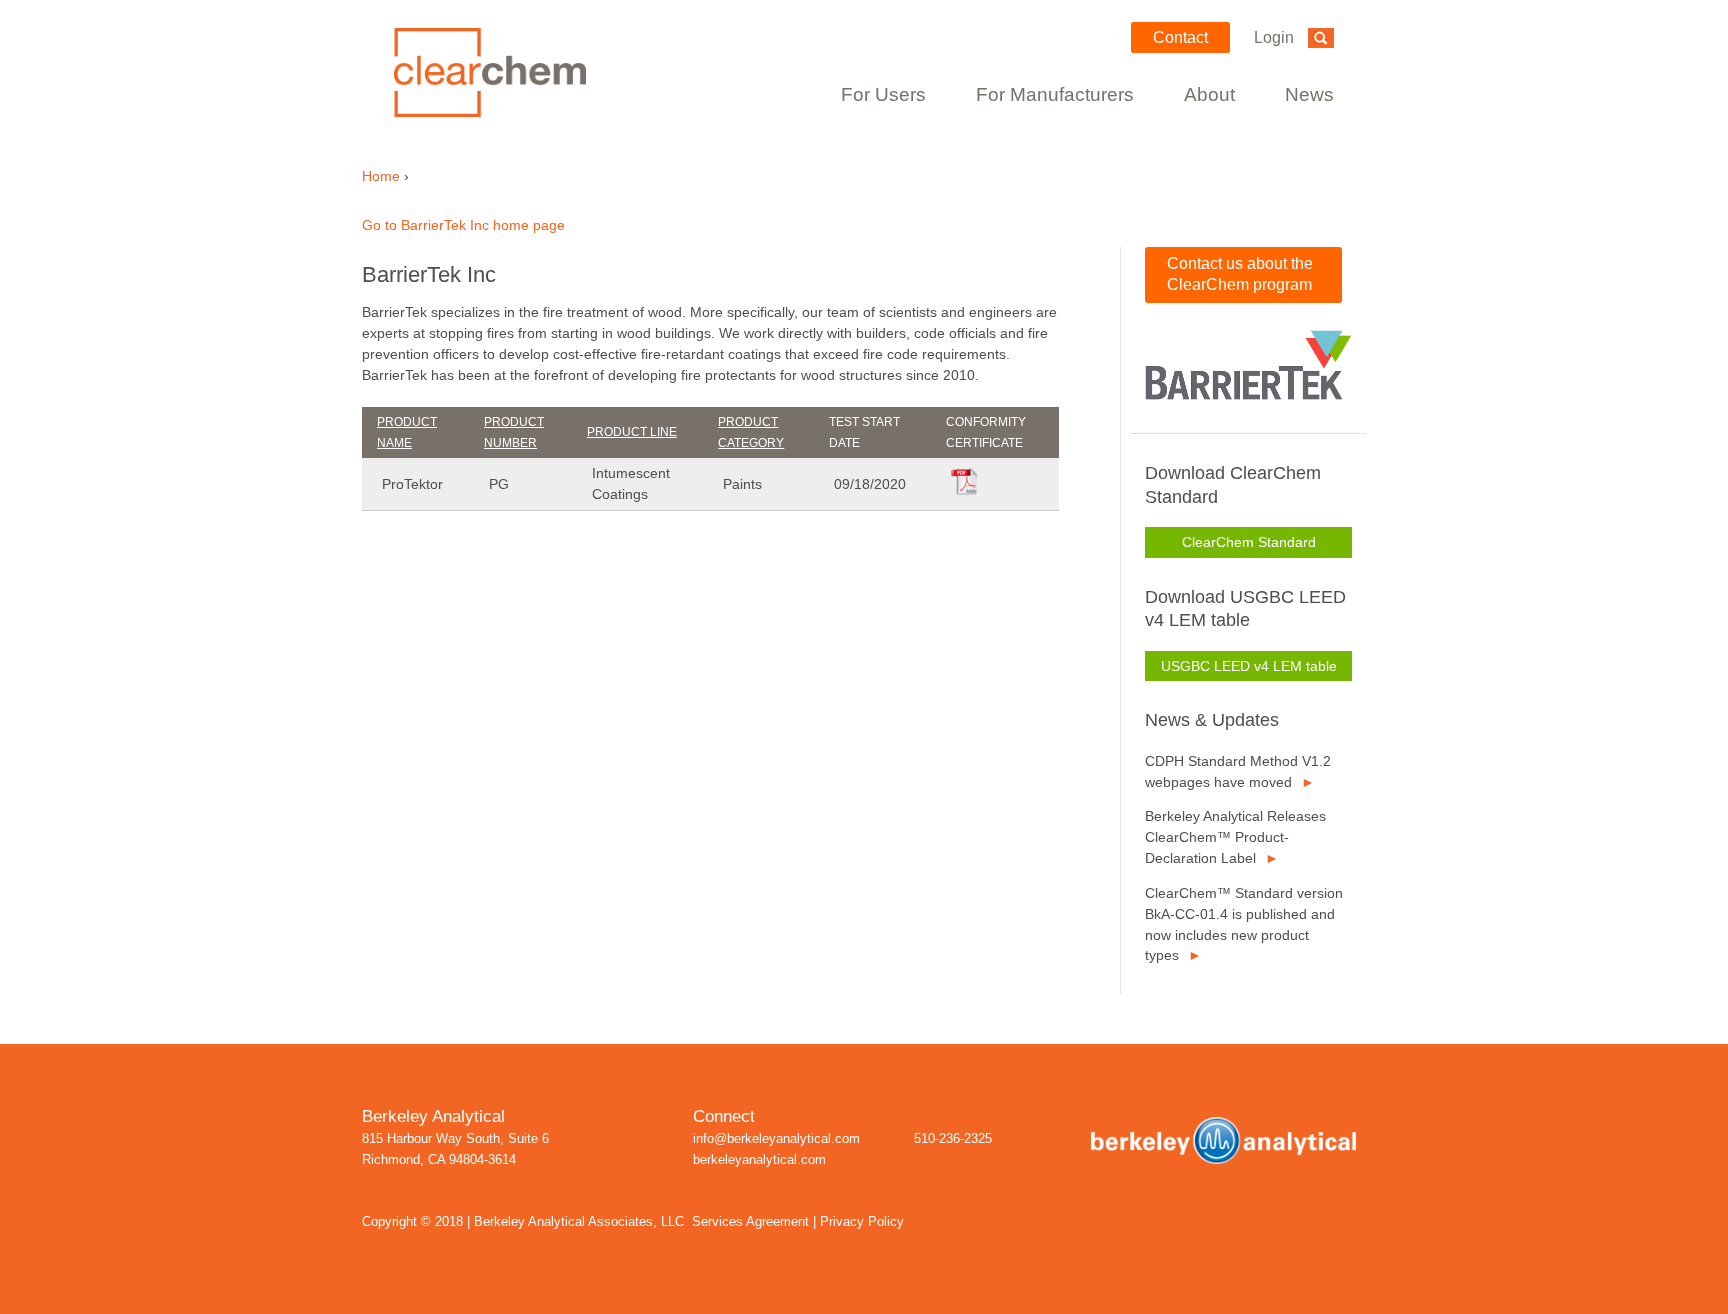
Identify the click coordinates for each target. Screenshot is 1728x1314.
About (1209, 94)
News (1309, 94)
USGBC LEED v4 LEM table (1249, 666)
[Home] (511, 72)
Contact (1180, 37)
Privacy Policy (862, 1222)
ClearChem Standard (1249, 542)
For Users (883, 94)
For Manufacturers (1055, 94)
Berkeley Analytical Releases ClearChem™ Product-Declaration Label (1235, 837)
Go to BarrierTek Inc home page (463, 225)
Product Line (632, 432)
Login (1274, 37)
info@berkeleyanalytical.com (776, 1139)
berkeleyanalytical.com (759, 1160)
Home (381, 176)
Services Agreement (750, 1222)
